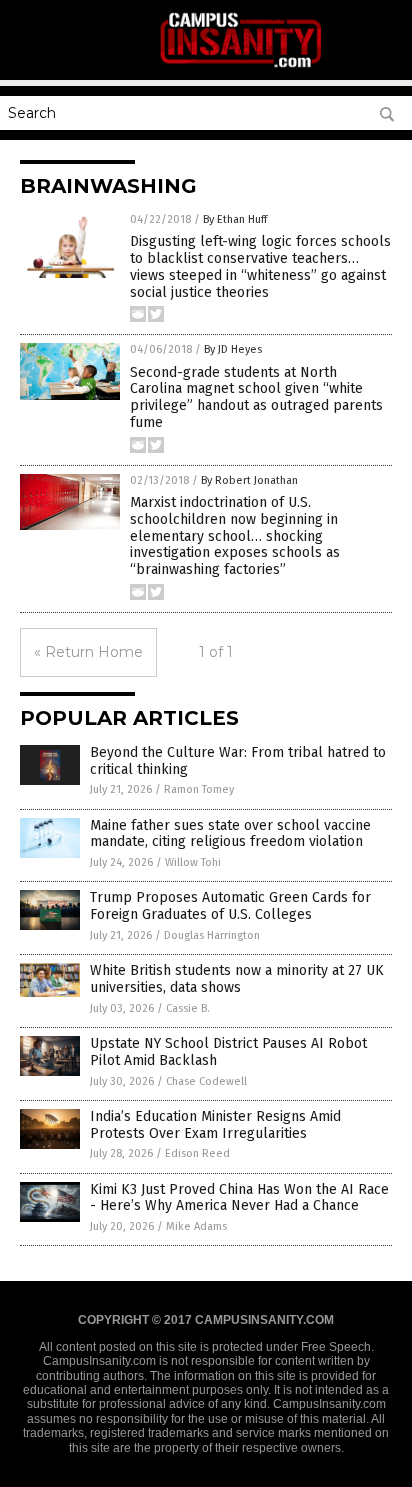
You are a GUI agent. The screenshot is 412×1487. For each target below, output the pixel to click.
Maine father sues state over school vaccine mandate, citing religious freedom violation (230, 834)
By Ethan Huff (235, 219)
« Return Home (88, 652)
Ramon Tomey (199, 789)
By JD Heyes (233, 349)
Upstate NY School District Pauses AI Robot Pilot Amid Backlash (228, 1052)
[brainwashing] (241, 66)
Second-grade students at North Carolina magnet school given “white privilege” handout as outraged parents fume (256, 397)
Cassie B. (188, 1008)
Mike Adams (196, 1226)
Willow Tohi (193, 862)
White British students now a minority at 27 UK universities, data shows (237, 979)
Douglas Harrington (212, 935)
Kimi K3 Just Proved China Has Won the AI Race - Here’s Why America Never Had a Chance (239, 1198)
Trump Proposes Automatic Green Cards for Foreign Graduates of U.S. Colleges (230, 906)
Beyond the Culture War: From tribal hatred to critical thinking (238, 761)
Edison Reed (197, 1153)
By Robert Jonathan (249, 480)
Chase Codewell (206, 1081)
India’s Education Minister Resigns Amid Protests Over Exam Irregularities (215, 1125)
